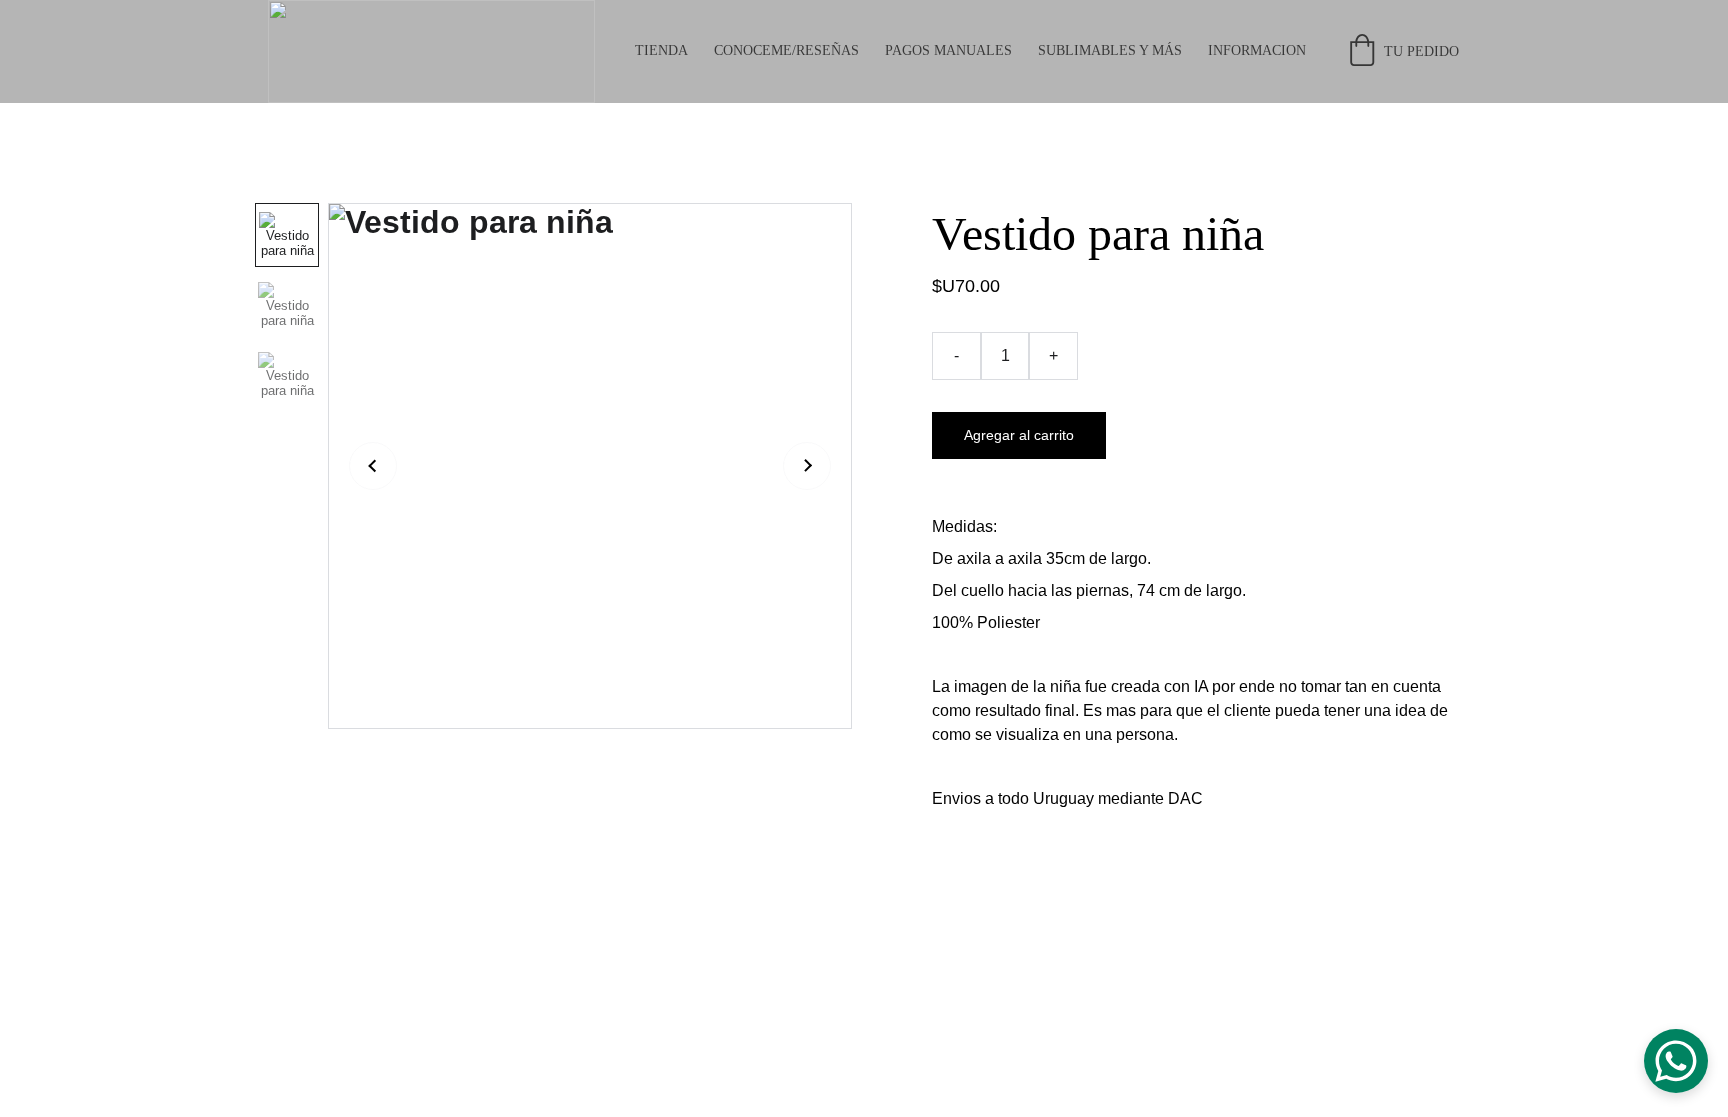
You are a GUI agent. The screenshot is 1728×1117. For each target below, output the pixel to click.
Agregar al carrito (1019, 435)
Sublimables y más (1110, 50)
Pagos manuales (948, 50)
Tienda (661, 50)
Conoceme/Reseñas (786, 50)
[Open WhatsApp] (1676, 1061)
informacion (1257, 50)
